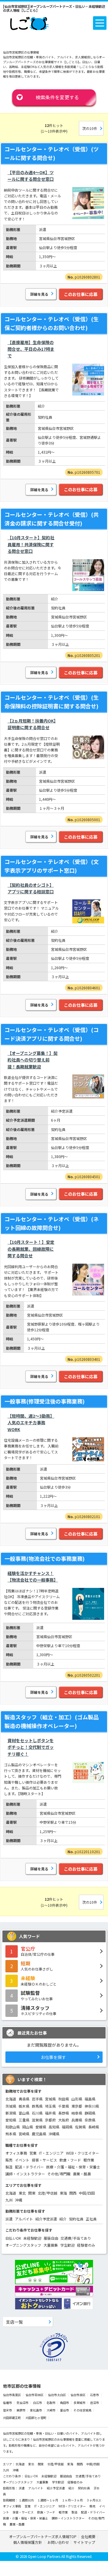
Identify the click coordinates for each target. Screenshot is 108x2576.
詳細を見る (39, 294)
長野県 (64, 2113)
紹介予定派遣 (46, 2219)
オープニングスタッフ (23, 2245)
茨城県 (11, 2106)
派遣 (9, 2219)
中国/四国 (87, 2193)
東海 (63, 2193)
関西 (73, 2193)
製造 (9, 2167)
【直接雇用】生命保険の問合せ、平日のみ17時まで (31, 349)
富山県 (24, 2113)
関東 (32, 2193)
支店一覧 (14, 2322)
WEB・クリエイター (82, 2153)
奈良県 (90, 2120)
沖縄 (19, 2200)
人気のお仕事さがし (37, 1966)
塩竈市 (7, 2403)
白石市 (37, 2403)
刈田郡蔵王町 (12, 2418)
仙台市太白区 (57, 2395)
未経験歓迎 (32, 2238)
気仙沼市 (22, 2403)
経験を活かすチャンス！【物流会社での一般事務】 (33, 1576)
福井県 (50, 2113)
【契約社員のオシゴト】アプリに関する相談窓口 (31, 888)
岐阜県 (77, 2113)
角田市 (64, 2403)
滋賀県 (37, 2120)
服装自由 (51, 2238)
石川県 (37, 2113)
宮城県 (50, 2099)
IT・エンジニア (51, 2153)
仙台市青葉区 (12, 2395)
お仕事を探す (53, 2057)
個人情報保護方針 (28, 2542)
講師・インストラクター (25, 2174)
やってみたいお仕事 (37, 1995)
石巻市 (94, 2395)
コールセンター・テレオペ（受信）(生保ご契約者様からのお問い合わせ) (52, 323)
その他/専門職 (59, 2174)
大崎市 (51, 2410)
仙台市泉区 (78, 2395)
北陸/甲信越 (48, 2193)
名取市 (51, 2403)
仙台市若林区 (34, 2395)
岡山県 (28, 2127)
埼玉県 (50, 2106)
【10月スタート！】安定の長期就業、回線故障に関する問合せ (31, 1249)
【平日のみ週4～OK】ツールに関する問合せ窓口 (31, 176)
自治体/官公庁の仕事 (38, 1951)
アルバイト (24, 2219)
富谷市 (64, 2410)
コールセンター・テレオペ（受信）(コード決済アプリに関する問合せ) (52, 1034)
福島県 (90, 2099)
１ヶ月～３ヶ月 (73, 2500)
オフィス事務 (16, 2153)
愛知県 (11, 2120)
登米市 (7, 2410)
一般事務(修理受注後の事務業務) (45, 1401)
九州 (9, 2200)
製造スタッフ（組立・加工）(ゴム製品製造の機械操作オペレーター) (52, 1721)
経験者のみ (86, 2245)
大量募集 (51, 2245)
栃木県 (24, 2106)
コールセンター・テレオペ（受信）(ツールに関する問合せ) (52, 153)
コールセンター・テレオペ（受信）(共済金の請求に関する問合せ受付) (52, 519)
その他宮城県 (82, 2410)
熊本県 (11, 2134)
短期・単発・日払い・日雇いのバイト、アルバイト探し (64, 2433)
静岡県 (90, 2113)
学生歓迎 (67, 2245)
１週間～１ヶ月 (48, 2500)
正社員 (91, 2219)
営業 (33, 2153)
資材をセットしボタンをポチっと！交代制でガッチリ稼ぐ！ (31, 1747)
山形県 (77, 2099)
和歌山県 (13, 2127)
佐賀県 (80, 2127)
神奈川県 (92, 2106)
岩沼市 (94, 2403)
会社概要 (88, 2536)
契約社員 (76, 2219)
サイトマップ (84, 2542)
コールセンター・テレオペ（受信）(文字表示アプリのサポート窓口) (52, 866)
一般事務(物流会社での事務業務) (45, 1558)
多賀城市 (79, 2403)
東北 (22, 2193)
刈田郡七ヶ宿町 (36, 2418)
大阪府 (64, 2120)
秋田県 (64, 2099)
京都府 (50, 2120)
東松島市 (36, 2410)
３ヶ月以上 (94, 2500)
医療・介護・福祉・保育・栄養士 (73, 2167)
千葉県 (64, 2106)
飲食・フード (70, 2160)
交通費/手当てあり (76, 2238)
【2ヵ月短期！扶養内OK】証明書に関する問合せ (32, 724)
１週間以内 (26, 2500)
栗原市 (21, 2410)
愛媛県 (41, 2127)
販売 (9, 2160)
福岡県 (67, 2127)
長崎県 (94, 2127)
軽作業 (89, 2160)
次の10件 (90, 128)
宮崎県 (24, 2134)
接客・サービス (44, 2160)
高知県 (54, 2127)
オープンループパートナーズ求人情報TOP (43, 2536)
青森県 (24, 2099)
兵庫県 (77, 2120)
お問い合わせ (58, 2542)
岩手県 (37, 2099)
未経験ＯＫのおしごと (39, 1980)
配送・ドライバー (29, 2167)
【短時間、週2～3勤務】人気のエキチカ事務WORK (31, 1423)
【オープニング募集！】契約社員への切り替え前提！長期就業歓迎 (33, 1060)
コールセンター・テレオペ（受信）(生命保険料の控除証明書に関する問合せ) (52, 702)
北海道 (11, 2099)
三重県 (24, 2120)
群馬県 (37, 2106)
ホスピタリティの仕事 (39, 2010)
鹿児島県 (39, 2134)
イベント (22, 2160)
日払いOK (13, 2238)
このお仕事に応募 (81, 294)
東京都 (77, 2106)
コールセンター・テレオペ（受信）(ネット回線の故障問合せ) (52, 1223)
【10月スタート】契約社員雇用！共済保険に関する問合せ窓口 (31, 544)
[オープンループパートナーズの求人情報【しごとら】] (29, 22)
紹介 (63, 2219)
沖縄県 (54, 2134)
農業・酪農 (82, 2174)
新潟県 (11, 2113)
